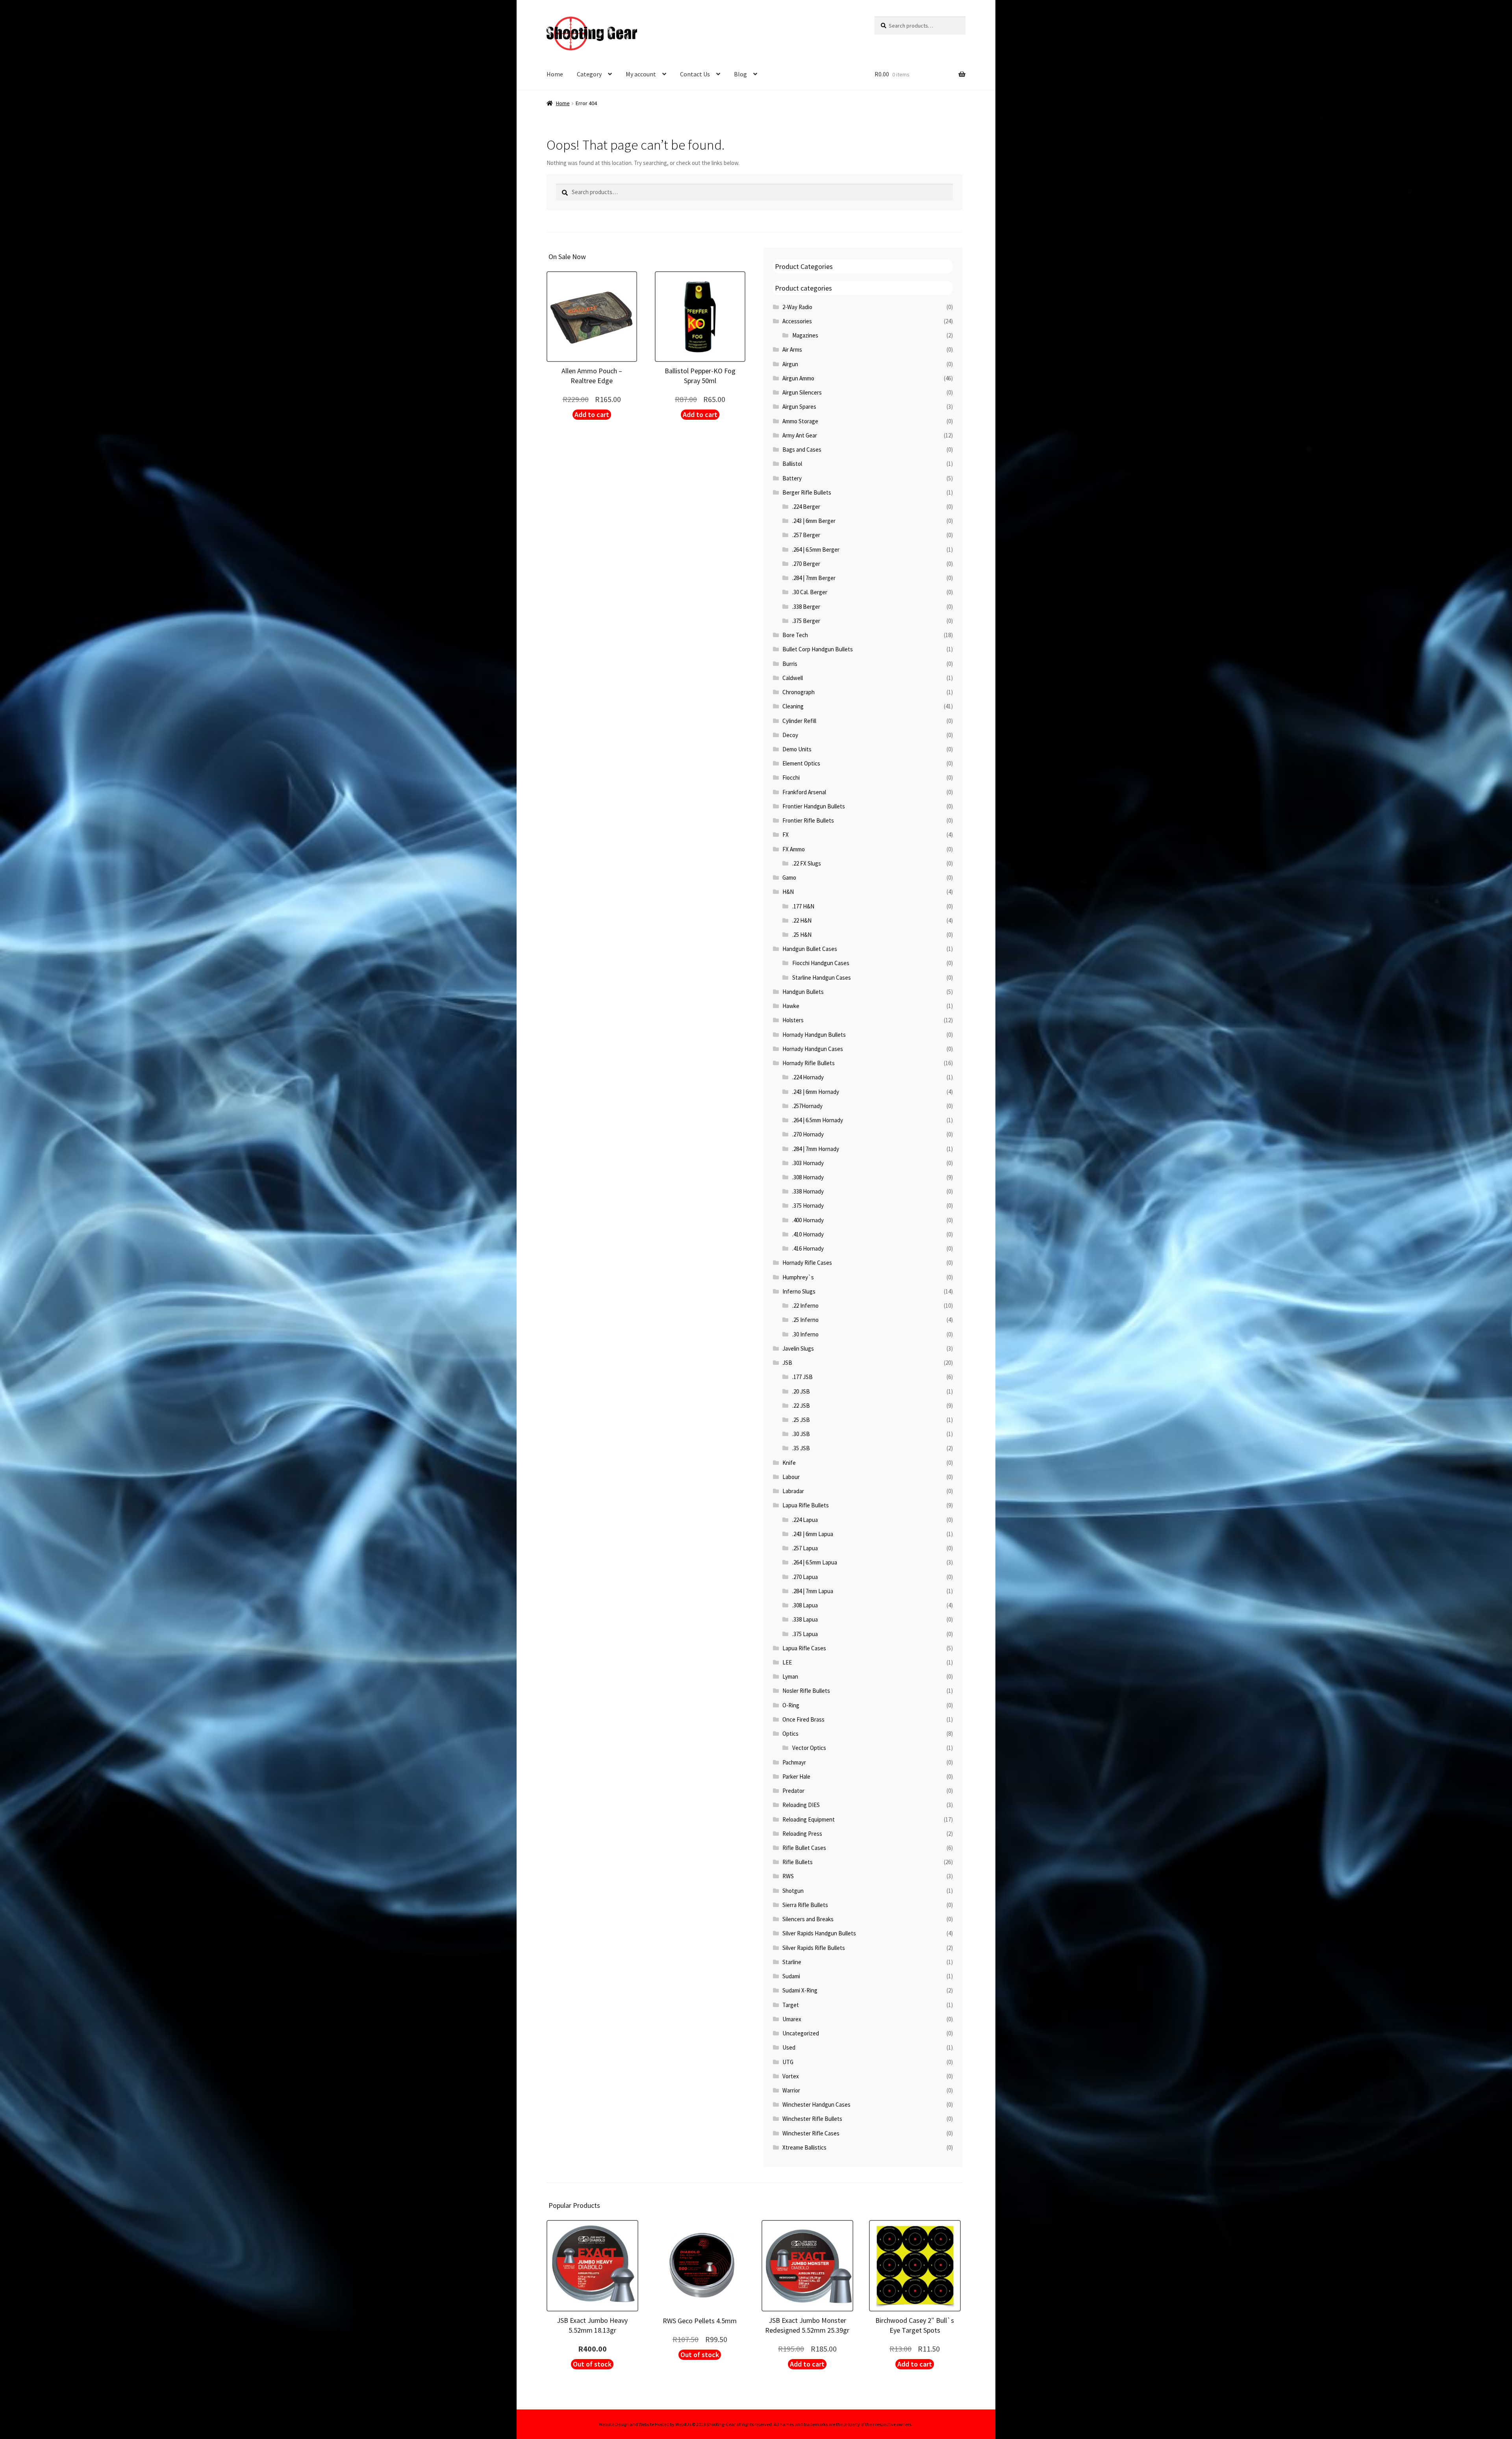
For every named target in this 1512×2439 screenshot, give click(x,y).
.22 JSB (801, 1406)
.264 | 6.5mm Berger (816, 550)
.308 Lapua (805, 1605)
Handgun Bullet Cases (810, 949)
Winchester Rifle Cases (811, 2133)
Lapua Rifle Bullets (806, 1505)
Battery (792, 478)
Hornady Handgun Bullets (814, 1035)
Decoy (790, 735)
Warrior (791, 2090)
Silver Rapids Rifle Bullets (814, 1948)
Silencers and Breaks (808, 1919)
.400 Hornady (808, 1220)
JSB (787, 1363)
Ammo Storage (800, 421)
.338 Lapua (805, 1619)
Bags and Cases (802, 449)
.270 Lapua (805, 1577)
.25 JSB (801, 1420)
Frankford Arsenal (804, 792)
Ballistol (792, 464)
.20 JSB (801, 1391)
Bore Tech (795, 635)
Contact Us (695, 74)
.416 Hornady (808, 1248)
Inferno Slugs (799, 1291)
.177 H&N (803, 906)
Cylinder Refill (799, 721)
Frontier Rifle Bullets (808, 820)
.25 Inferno (805, 1320)
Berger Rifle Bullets (807, 492)
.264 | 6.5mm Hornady (818, 1120)
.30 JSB (801, 1434)
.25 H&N (802, 935)
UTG (788, 2062)
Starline (792, 1962)
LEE (787, 1662)
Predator (793, 1791)
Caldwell (793, 678)
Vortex (791, 2076)
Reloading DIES (801, 1805)
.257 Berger (806, 535)
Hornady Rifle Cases (807, 1263)
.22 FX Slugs (807, 863)
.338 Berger (806, 607)
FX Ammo (794, 849)
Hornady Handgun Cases (813, 1049)
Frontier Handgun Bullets (814, 806)
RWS (788, 1876)
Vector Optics (809, 1748)
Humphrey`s (798, 1277)
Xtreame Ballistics (804, 2147)
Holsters (793, 1020)
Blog (740, 74)
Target (791, 2005)
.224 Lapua (805, 1520)
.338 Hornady (808, 1191)
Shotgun (793, 1891)
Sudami (791, 1976)
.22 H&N (802, 920)
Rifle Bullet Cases (804, 1848)
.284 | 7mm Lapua (813, 1591)
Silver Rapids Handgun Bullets (819, 1933)
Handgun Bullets (803, 992)
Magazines (805, 335)
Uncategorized (801, 2033)
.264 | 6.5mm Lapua (815, 1562)
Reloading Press (802, 1834)
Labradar (793, 1491)
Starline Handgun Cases (822, 978)
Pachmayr (794, 1762)
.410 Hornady (808, 1234)
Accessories (797, 321)
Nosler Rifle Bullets (806, 1691)
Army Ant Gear (800, 435)
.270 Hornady (808, 1134)
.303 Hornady (808, 1163)
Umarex (792, 2019)
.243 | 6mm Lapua (813, 1534)
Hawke (791, 1006)
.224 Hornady (808, 1077)
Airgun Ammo (798, 378)
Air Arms (792, 349)
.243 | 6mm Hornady (816, 1092)
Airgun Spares (799, 407)
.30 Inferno (805, 1334)
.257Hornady (807, 1106)
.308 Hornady (808, 1177)
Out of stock (592, 2364)
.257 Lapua (805, 1548)
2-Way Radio (797, 307)
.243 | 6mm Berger (814, 521)
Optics (790, 1734)
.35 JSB (801, 1448)
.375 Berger (806, 621)
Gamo (789, 878)
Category (589, 74)
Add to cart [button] (592, 414)
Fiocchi (791, 777)
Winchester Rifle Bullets (812, 2119)
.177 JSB (802, 1377)
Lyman (790, 1676)
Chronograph (799, 692)
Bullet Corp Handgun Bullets (818, 649)
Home (555, 74)
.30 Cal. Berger (810, 592)
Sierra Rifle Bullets (805, 1905)
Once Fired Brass (803, 1719)
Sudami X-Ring (800, 1990)
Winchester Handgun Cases (816, 2104)
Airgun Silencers (802, 392)
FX (786, 835)
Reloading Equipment (809, 1819)
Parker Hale (796, 1776)
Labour (791, 1477)
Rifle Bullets (798, 1862)
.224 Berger (806, 507)
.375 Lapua (805, 1634)
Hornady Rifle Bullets (809, 1063)
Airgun (790, 364)
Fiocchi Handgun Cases (821, 963)
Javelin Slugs (798, 1348)
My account (641, 74)
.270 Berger (806, 564)
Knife (789, 1463)
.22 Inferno (805, 1306)
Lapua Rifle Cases (804, 1648)
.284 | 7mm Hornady (816, 1149)
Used (789, 2047)
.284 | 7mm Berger (814, 578)
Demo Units (797, 749)
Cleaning (793, 706)
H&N (788, 892)
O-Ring (791, 1705)
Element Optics (801, 763)
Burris (790, 664)
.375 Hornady (808, 1206)
